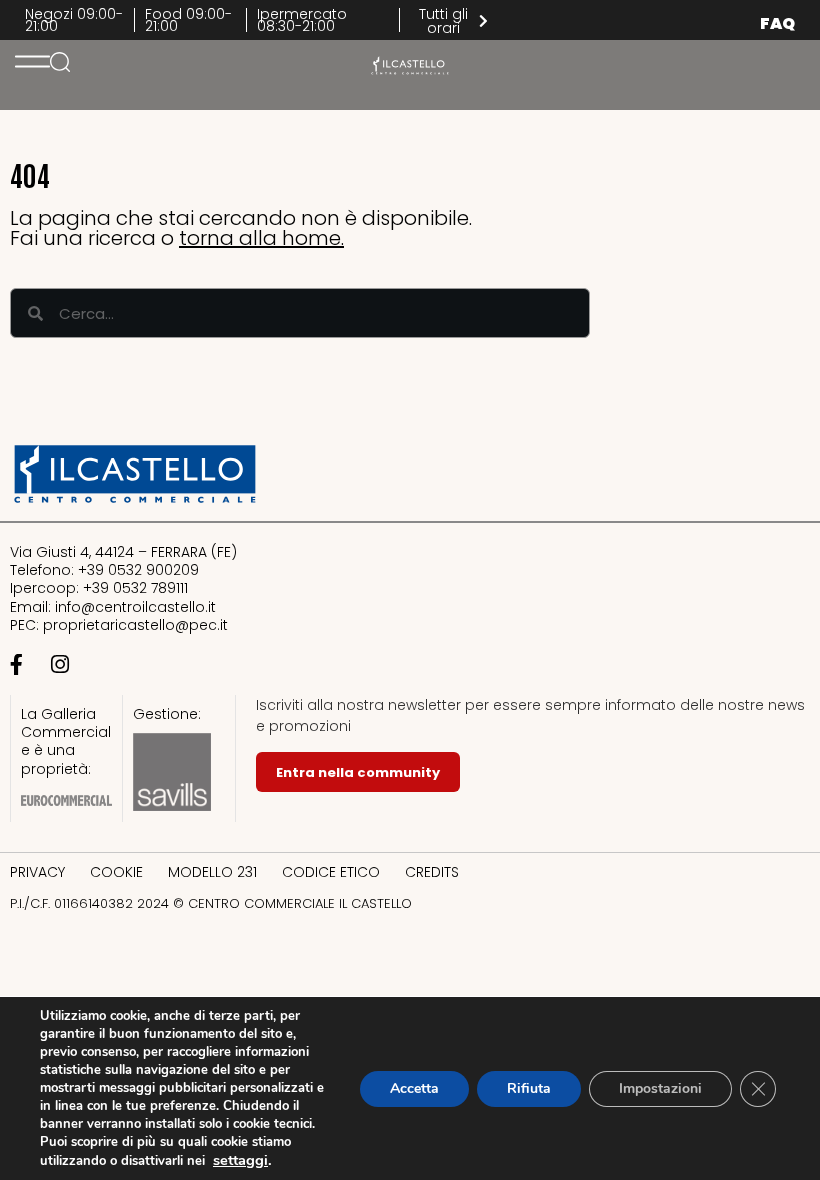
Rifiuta (529, 1088)
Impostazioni (660, 1088)
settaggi (240, 1160)
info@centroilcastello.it (135, 607)
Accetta (414, 1088)
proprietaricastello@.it (135, 625)
